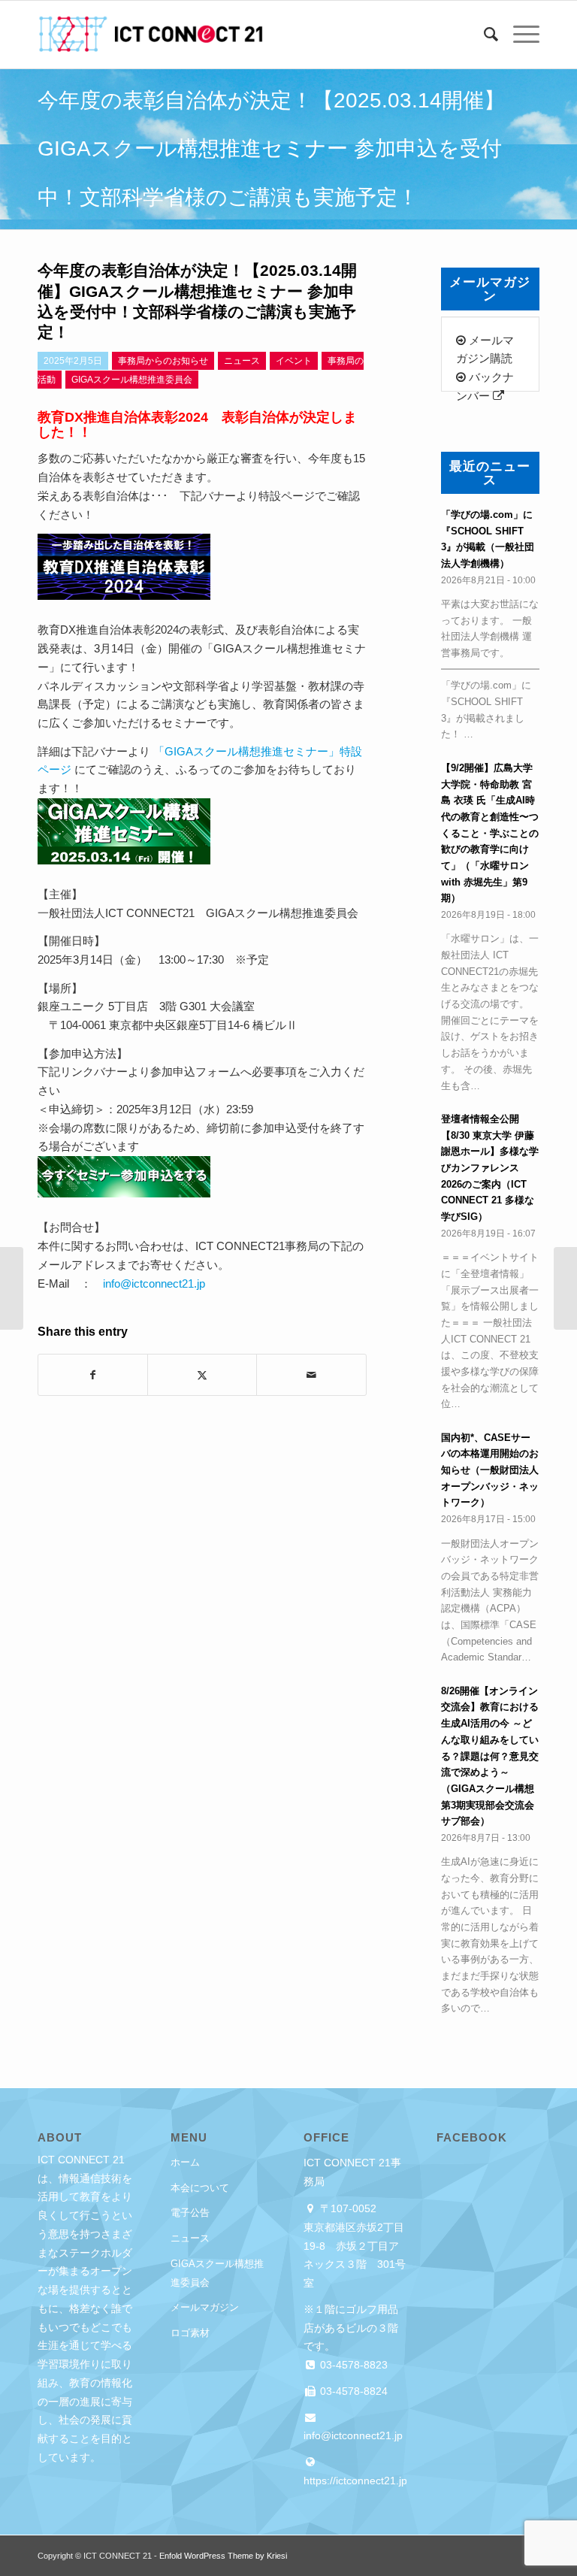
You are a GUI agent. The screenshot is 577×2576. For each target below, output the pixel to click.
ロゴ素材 (190, 2333)
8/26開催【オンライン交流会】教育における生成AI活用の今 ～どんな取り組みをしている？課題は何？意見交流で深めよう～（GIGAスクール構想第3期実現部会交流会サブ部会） (490, 1756)
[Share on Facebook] (93, 1375)
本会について (200, 2188)
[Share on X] (202, 1375)
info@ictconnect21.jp (154, 1283)
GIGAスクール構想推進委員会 (217, 2273)
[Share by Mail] (311, 1375)
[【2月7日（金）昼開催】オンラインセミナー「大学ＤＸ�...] (12, 1288)
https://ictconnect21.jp (355, 2481)
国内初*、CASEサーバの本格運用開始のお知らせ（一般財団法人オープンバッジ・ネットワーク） (490, 1470)
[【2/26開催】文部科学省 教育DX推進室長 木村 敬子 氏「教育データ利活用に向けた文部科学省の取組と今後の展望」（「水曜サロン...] (565, 1288)
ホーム (185, 2162)
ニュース (190, 2238)
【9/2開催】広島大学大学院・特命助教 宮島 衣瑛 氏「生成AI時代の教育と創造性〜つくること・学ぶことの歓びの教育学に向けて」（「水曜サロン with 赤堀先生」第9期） (490, 833)
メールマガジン (205, 2307)
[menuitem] (483, 35)
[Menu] (519, 35)
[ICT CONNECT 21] (150, 35)
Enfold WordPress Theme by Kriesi (223, 2556)
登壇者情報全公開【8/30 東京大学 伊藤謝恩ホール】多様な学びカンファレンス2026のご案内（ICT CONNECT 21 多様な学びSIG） (490, 1168)
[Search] (483, 35)
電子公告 (190, 2213)
